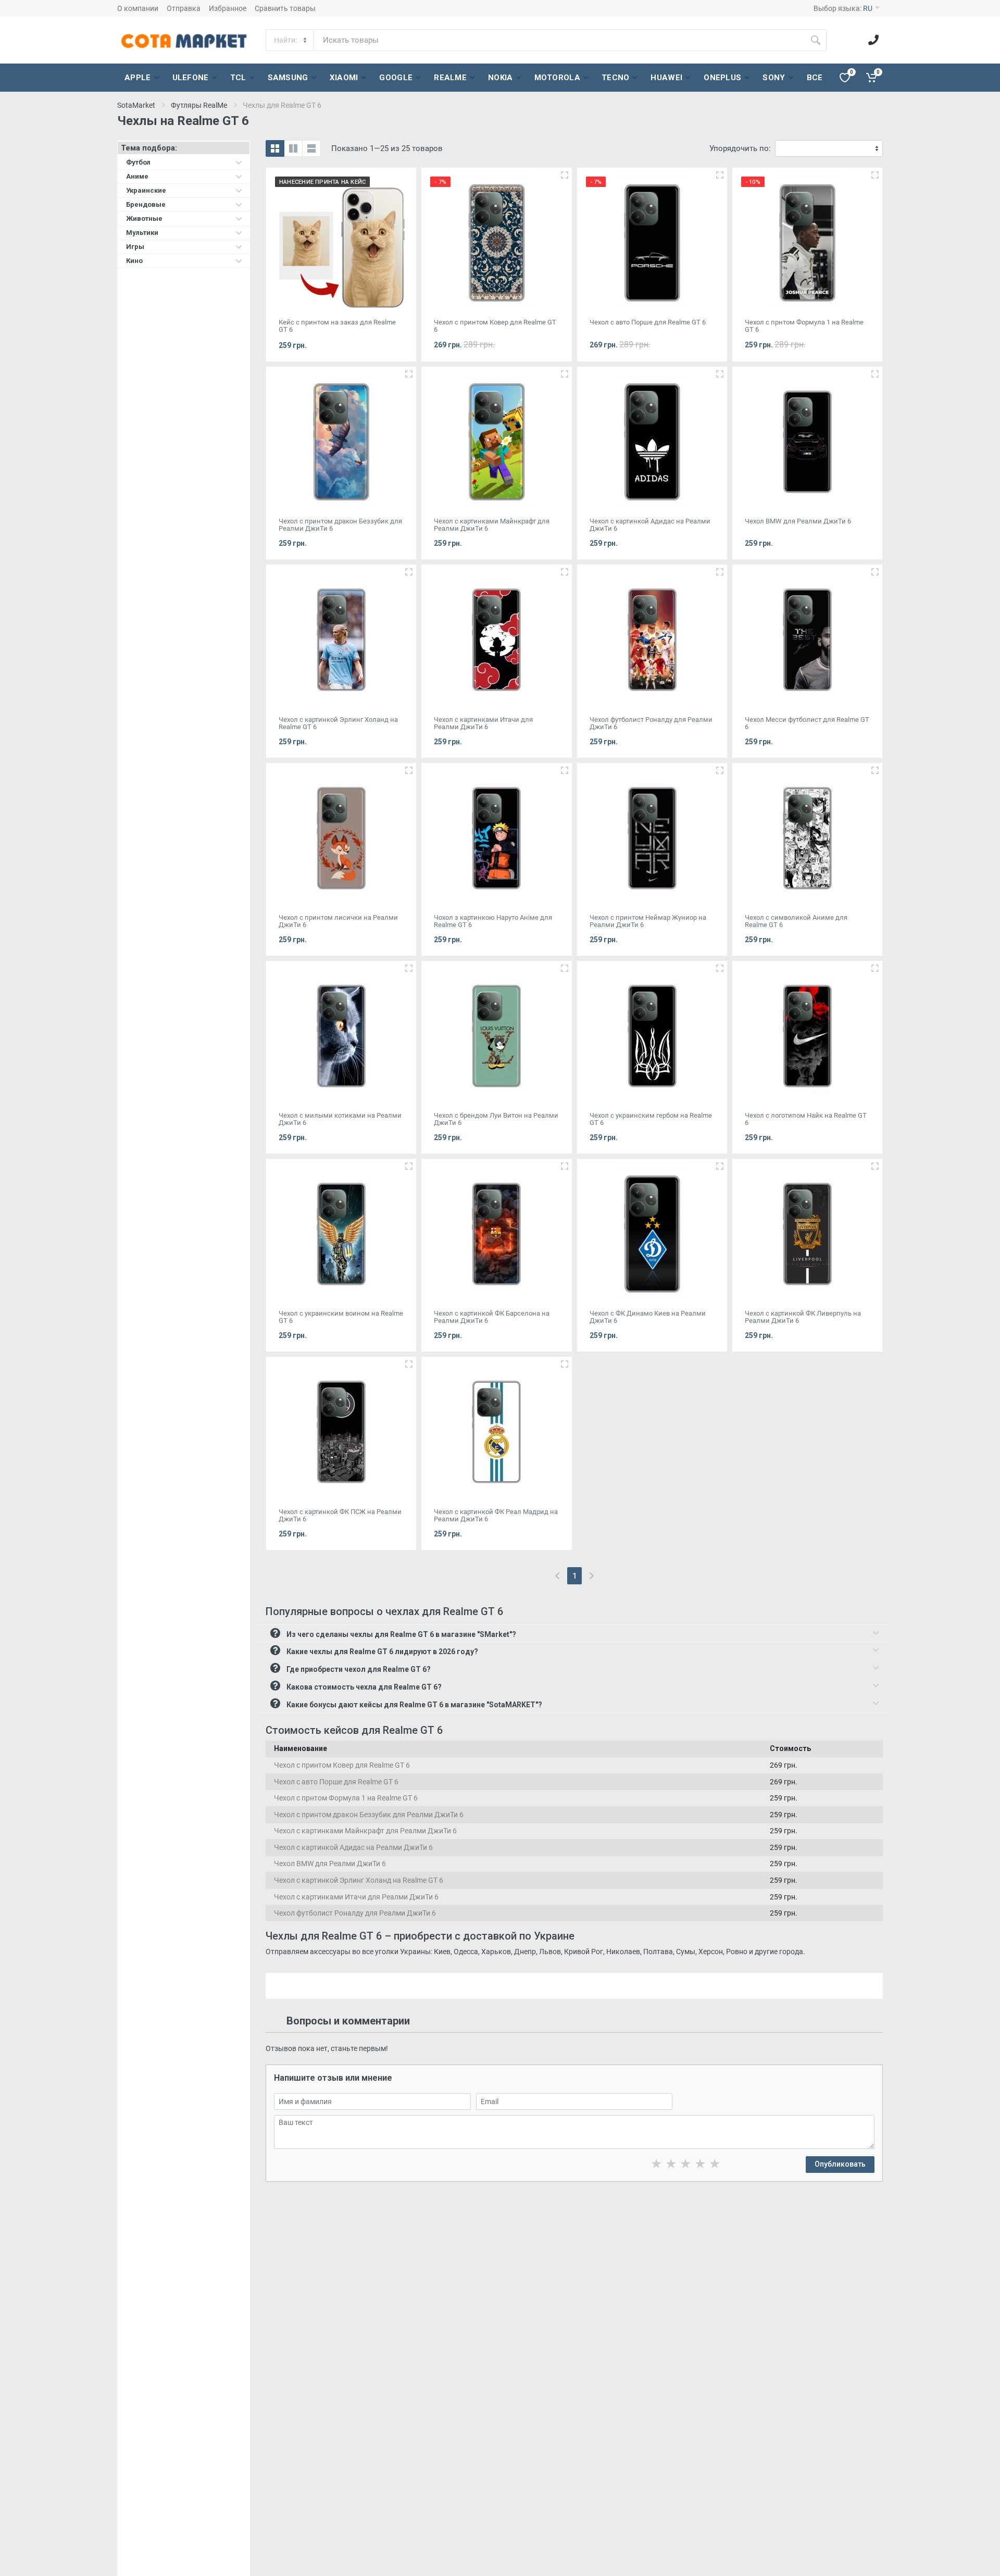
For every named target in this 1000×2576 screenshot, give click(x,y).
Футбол (138, 162)
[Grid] (275, 148)
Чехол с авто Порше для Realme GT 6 (336, 1782)
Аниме (137, 176)
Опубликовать (840, 2164)
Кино (134, 261)
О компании (138, 8)
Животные (144, 218)
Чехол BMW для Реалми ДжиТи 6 (330, 1864)
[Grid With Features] (293, 148)
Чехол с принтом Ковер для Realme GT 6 (342, 1765)
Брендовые (146, 204)
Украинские (146, 190)
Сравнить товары (285, 8)
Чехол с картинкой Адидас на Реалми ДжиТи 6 (353, 1847)
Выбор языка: (843, 8)
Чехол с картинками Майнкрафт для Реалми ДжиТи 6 (365, 1831)
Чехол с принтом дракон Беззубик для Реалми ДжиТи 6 (369, 1815)
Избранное (228, 8)
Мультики (142, 233)
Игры (135, 247)
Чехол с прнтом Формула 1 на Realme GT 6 (346, 1798)
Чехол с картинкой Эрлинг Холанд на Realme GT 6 (359, 1880)
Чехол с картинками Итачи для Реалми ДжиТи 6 (356, 1897)
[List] (311, 148)
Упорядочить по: (740, 148)
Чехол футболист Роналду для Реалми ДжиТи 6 (355, 1913)
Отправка (184, 8)
